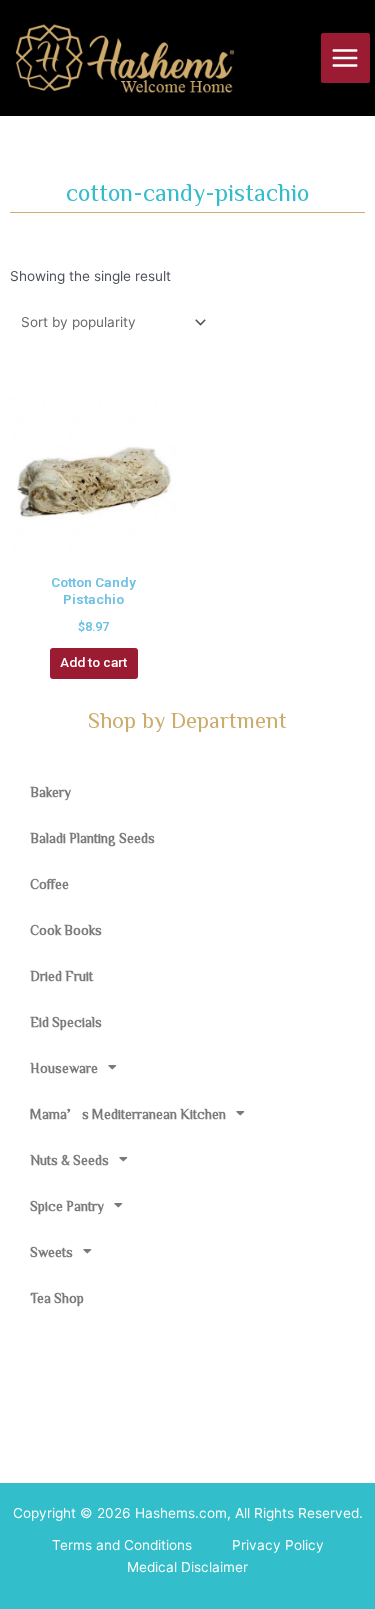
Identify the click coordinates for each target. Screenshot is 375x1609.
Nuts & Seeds (69, 1160)
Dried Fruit (61, 976)
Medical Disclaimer (187, 1567)
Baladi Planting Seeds (92, 838)
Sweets (51, 1252)
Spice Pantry (67, 1206)
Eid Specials (66, 1022)
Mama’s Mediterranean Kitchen (128, 1114)
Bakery (50, 792)
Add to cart (93, 662)
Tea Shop (57, 1298)
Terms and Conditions (122, 1545)
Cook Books (66, 930)
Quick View (93, 545)
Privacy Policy (278, 1545)
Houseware (64, 1068)
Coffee (49, 884)
